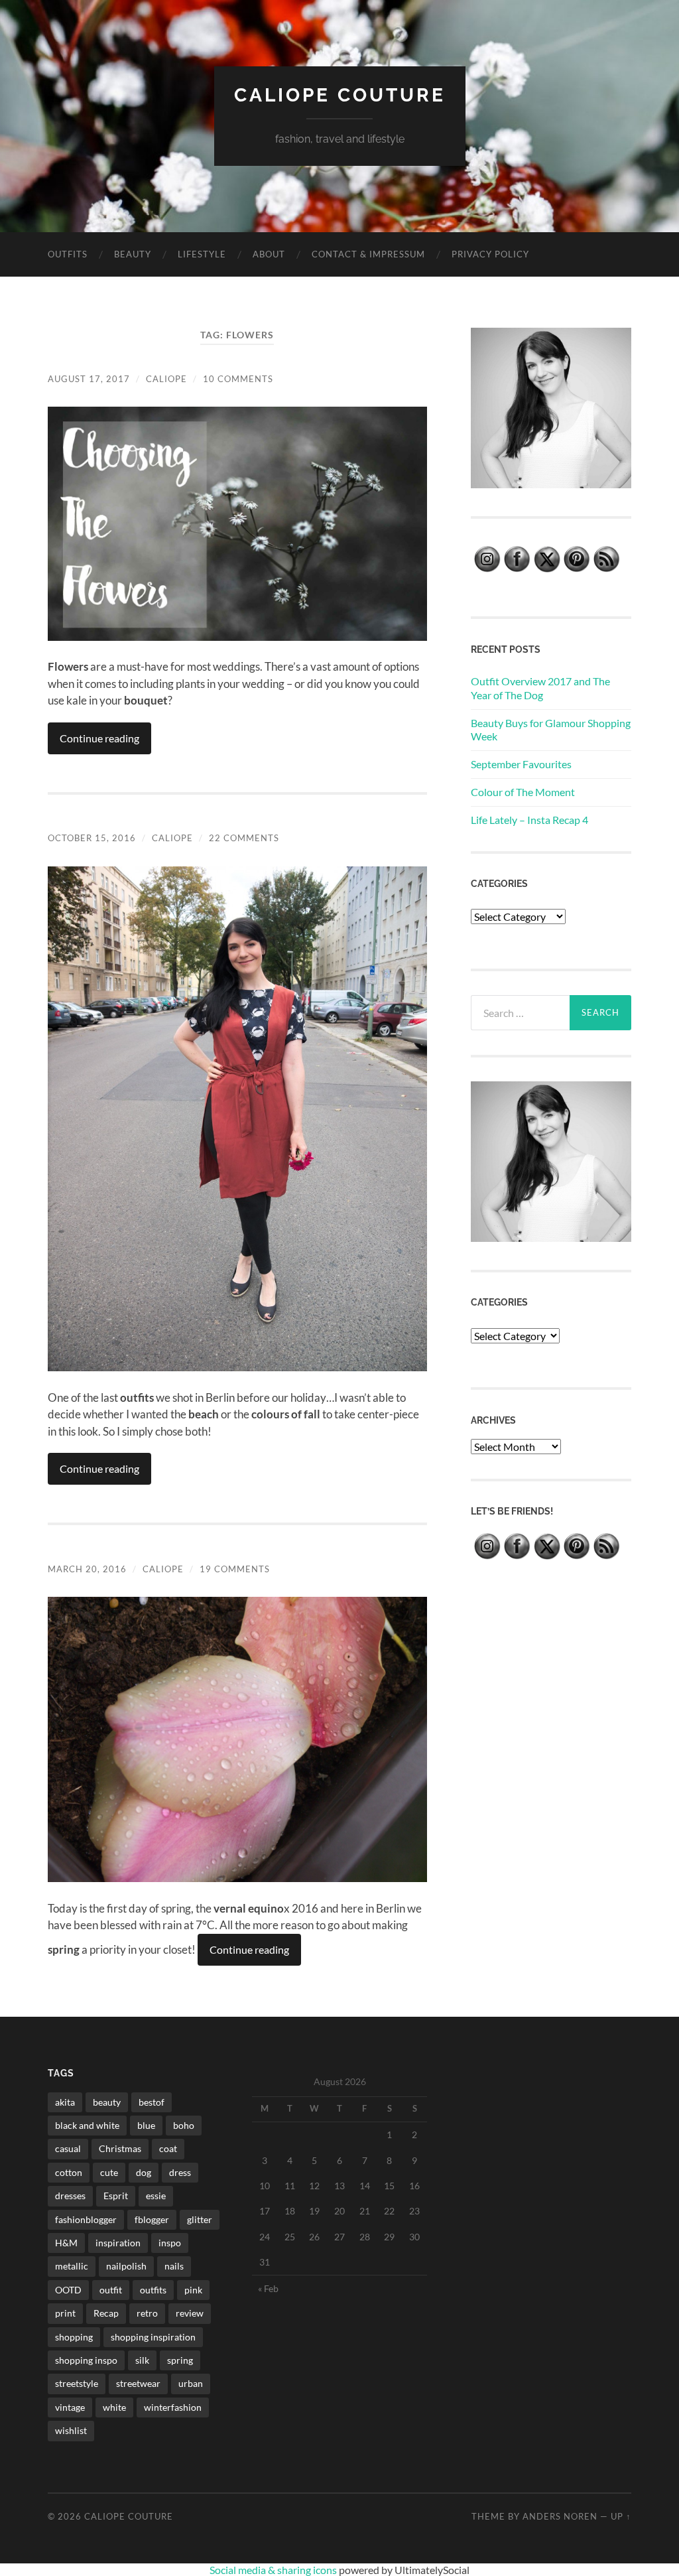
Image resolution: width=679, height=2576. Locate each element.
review (190, 2313)
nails (174, 2266)
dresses (70, 2196)
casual (68, 2148)
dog (144, 2172)
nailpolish (126, 2266)
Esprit (116, 2196)
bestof (152, 2102)
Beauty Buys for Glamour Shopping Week (551, 730)
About (269, 254)
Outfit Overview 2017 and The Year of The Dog (540, 688)
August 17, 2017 (89, 379)
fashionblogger (86, 2219)
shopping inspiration (153, 2337)
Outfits (68, 254)
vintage (70, 2407)
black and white (87, 2125)
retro (147, 2313)
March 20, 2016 (87, 1569)
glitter (200, 2219)
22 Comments (244, 838)
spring (180, 2360)
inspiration (118, 2243)
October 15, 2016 (92, 838)
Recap (106, 2313)
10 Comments (238, 379)
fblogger (152, 2219)
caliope (166, 379)
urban (191, 2383)
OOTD (68, 2290)
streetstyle (77, 2383)
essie (156, 2196)
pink (193, 2290)
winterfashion (173, 2407)
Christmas (120, 2148)
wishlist (71, 2430)
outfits (153, 2290)
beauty (107, 2102)
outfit (111, 2290)
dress (180, 2172)
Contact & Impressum (368, 254)
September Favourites (521, 764)
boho (184, 2125)
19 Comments (235, 1569)
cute (109, 2172)
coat (168, 2148)
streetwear (138, 2383)
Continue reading (99, 738)
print (65, 2313)
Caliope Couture (340, 95)
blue (146, 2125)
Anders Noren (560, 2516)
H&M (66, 2243)
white (114, 2407)
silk (142, 2360)
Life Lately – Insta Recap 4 (529, 820)
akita (65, 2102)
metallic (72, 2266)
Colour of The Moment (523, 792)
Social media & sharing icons (274, 2570)
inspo (170, 2243)
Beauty (133, 254)
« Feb (268, 2288)
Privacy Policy (490, 254)
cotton (69, 2172)
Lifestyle (202, 254)
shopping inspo (86, 2360)
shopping (74, 2337)
